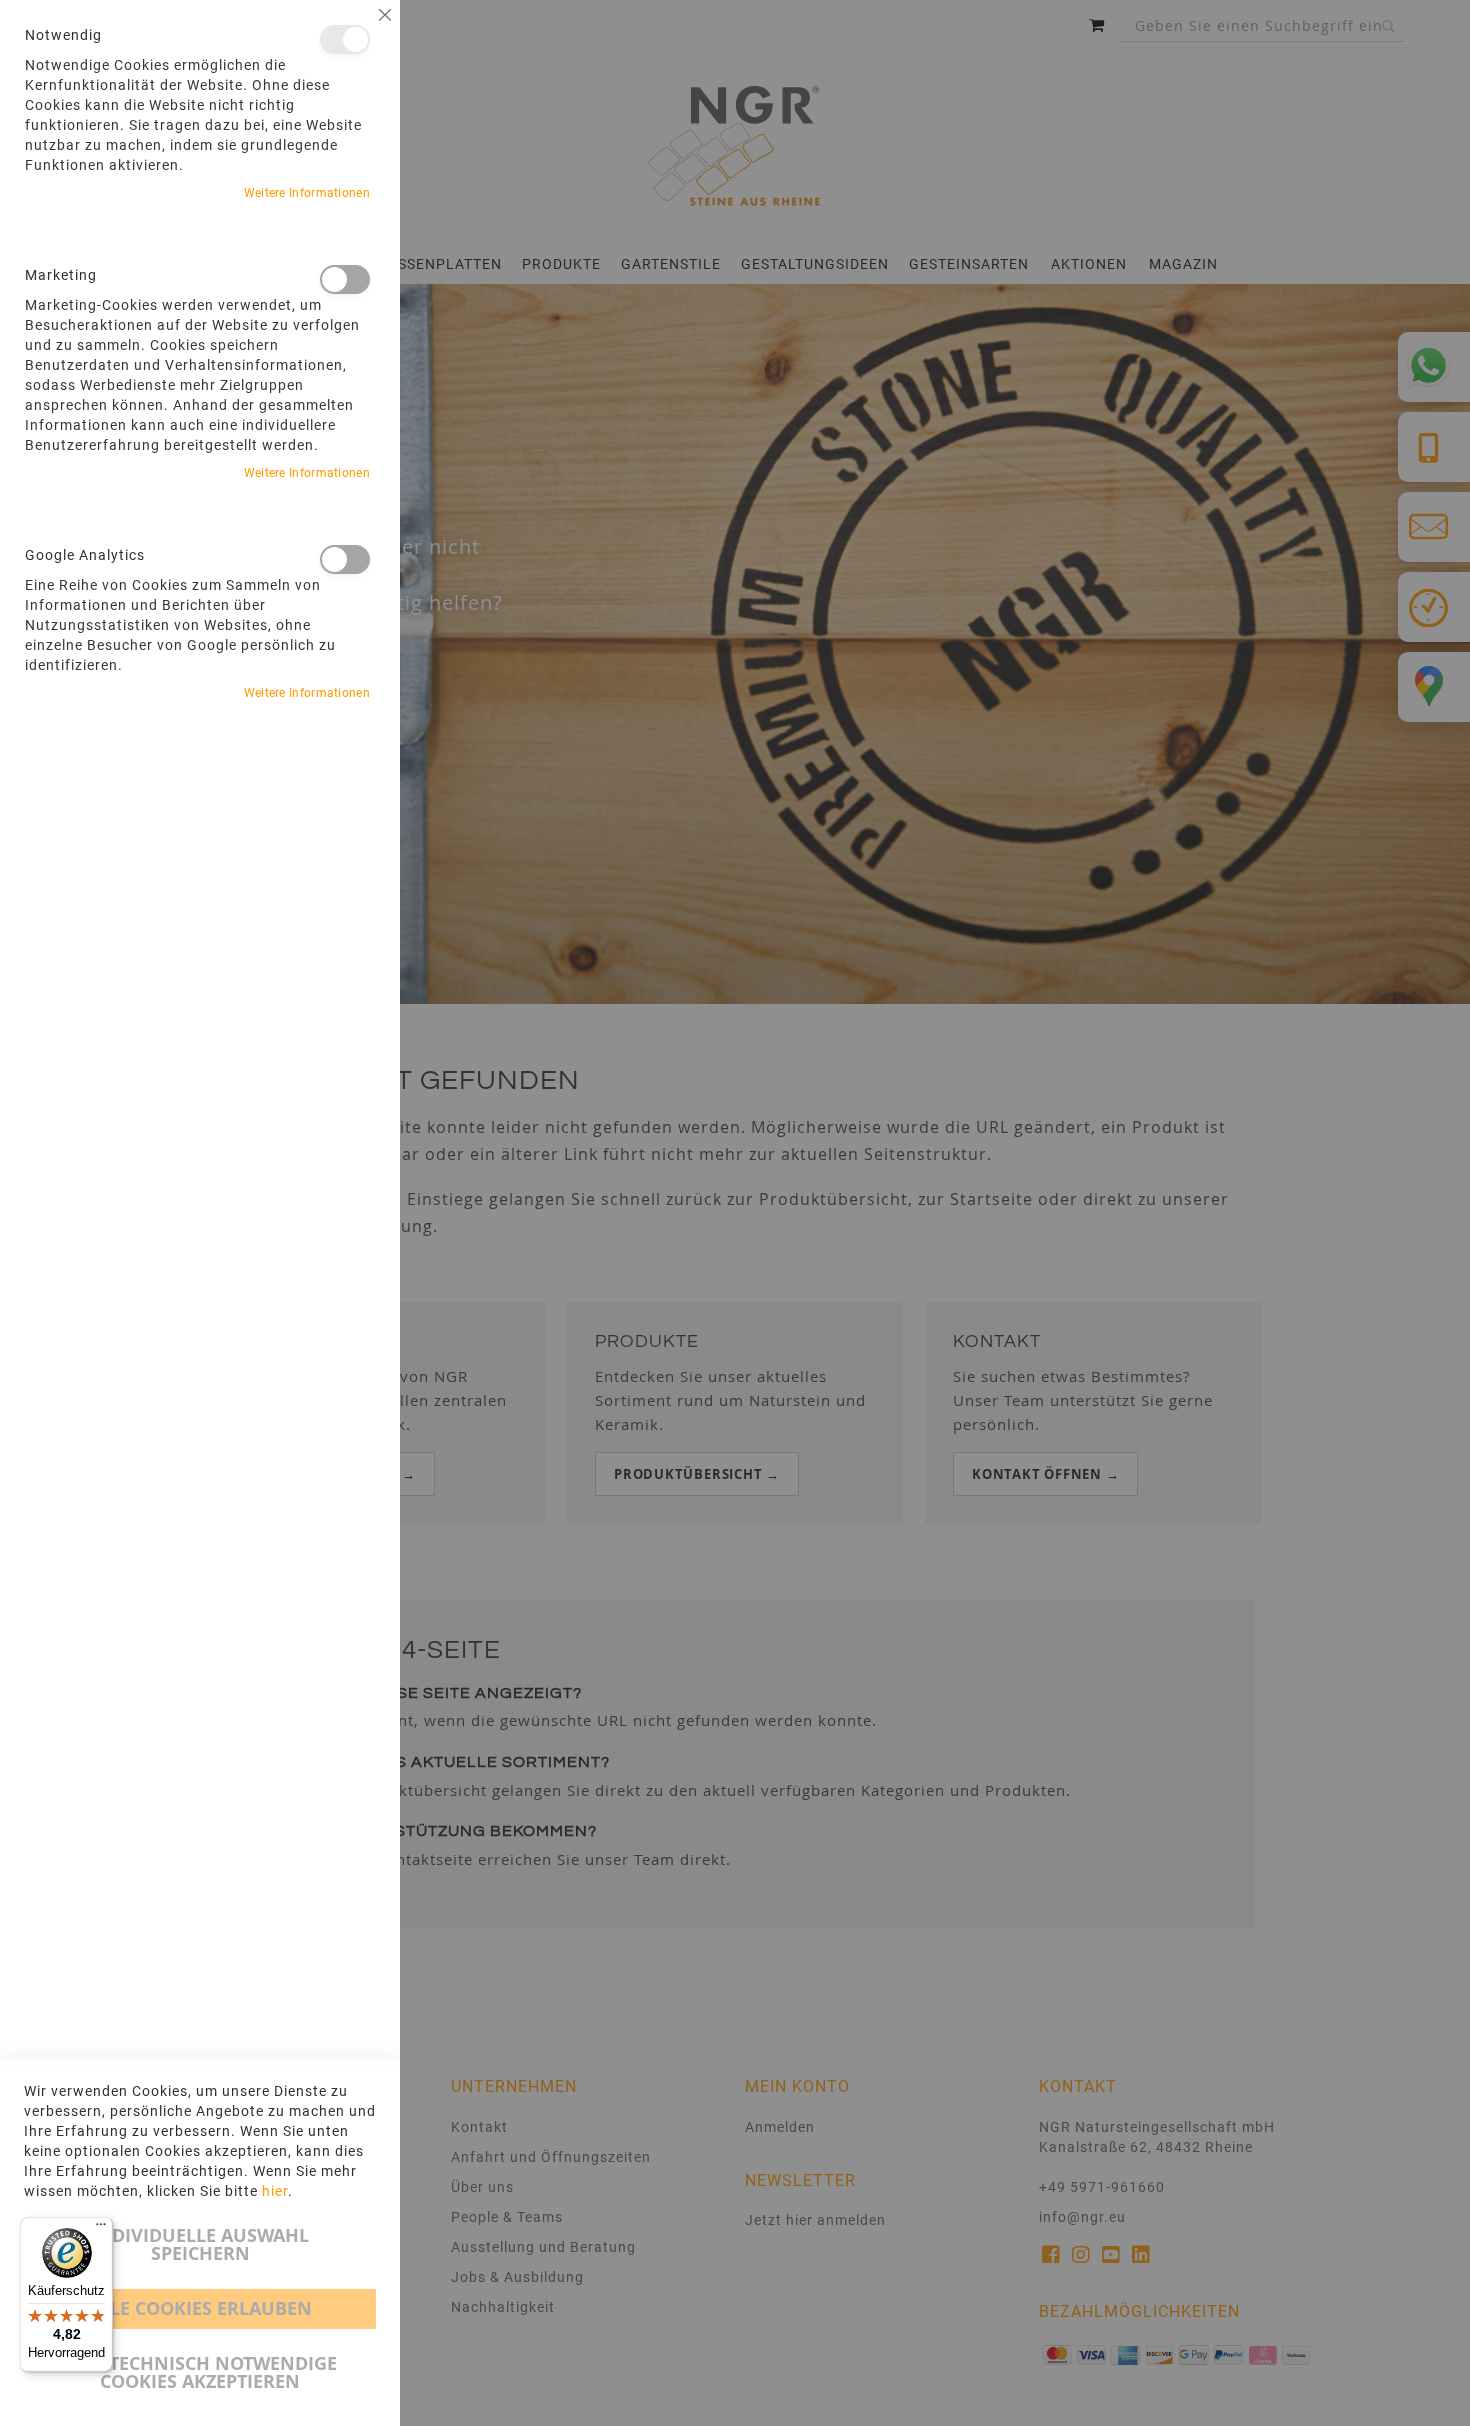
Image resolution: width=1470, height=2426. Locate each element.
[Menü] (101, 2229)
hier (275, 2191)
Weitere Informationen (307, 193)
